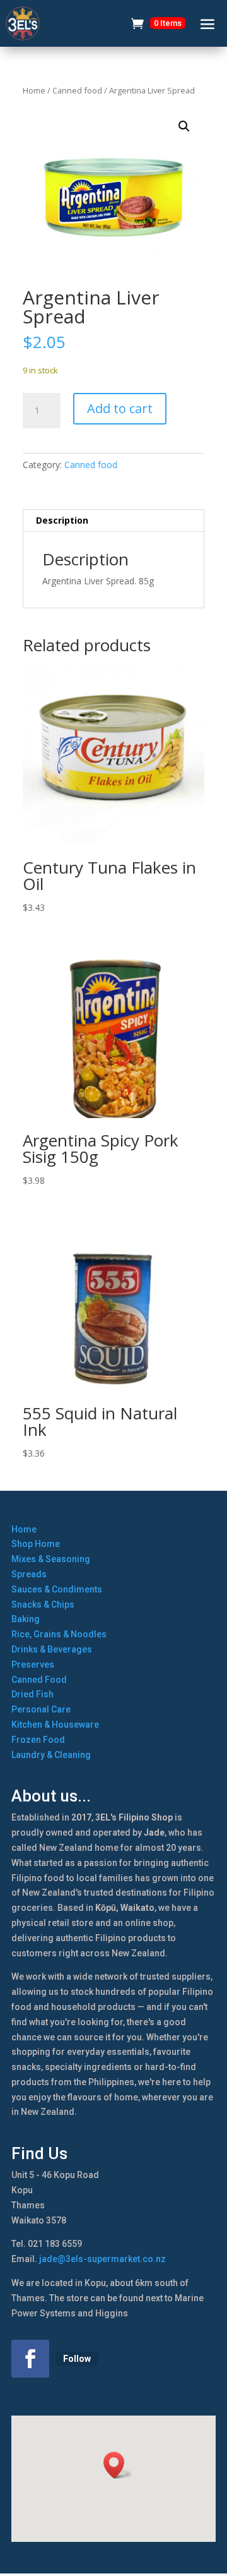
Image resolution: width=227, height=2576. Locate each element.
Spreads (29, 1574)
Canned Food (39, 1680)
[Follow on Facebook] (30, 2359)
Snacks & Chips (43, 1604)
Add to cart (120, 408)
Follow (77, 2359)
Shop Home (36, 1544)
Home (34, 90)
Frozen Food (38, 1740)
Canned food (77, 90)
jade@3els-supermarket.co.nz (102, 2259)
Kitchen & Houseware (55, 1724)
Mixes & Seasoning (51, 1559)
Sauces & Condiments (57, 1589)
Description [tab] (62, 520)
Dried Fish (32, 1694)
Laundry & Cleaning (51, 1755)
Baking (26, 1619)
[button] (184, 126)
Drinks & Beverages (52, 1649)
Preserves (33, 1664)
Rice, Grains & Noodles (59, 1634)
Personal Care (41, 1709)
